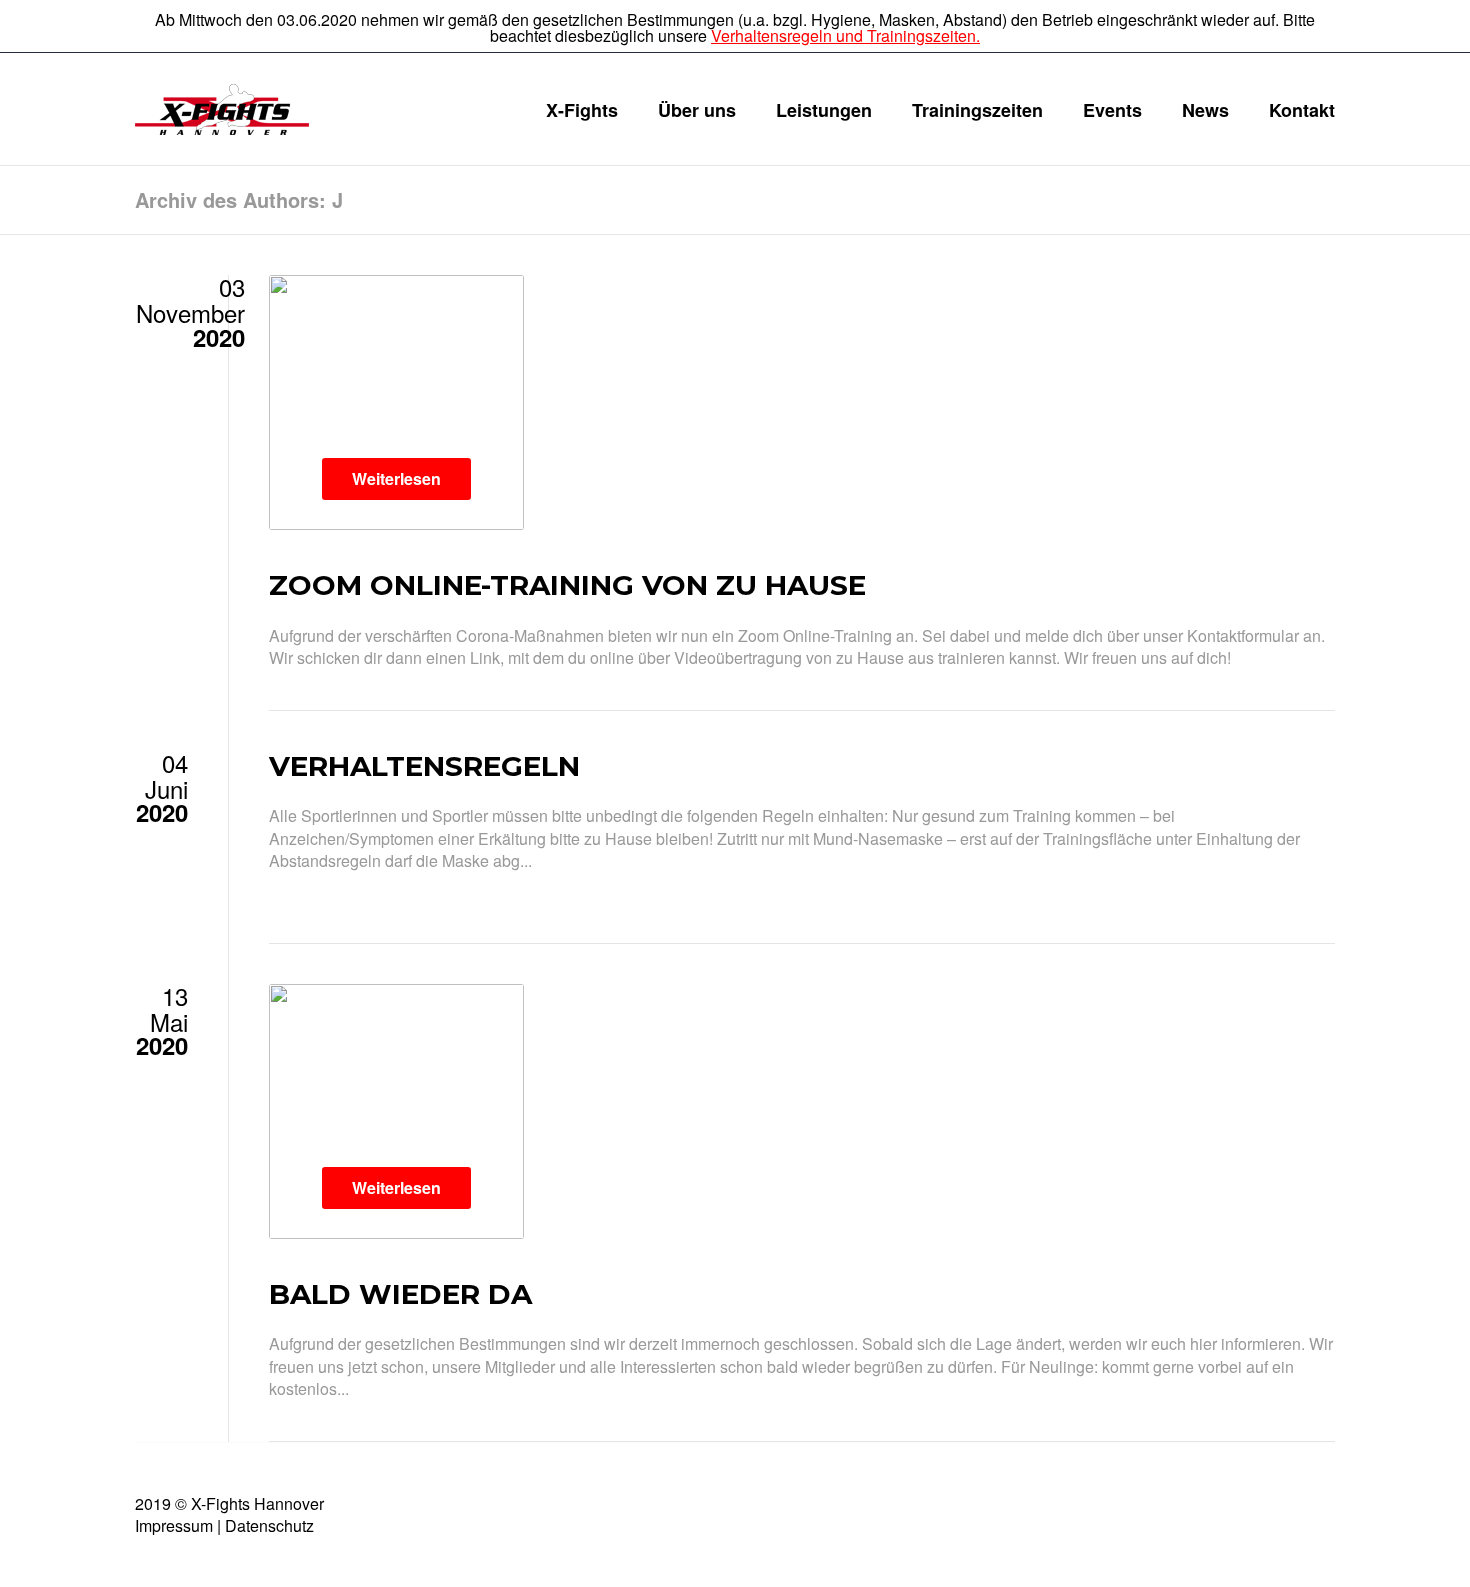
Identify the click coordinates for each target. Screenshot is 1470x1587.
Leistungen (824, 110)
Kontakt (1302, 110)
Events (1112, 110)
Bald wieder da (400, 1294)
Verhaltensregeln (424, 766)
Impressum (174, 1525)
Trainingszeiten (977, 110)
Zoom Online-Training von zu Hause (567, 585)
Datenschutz (269, 1525)
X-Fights (582, 110)
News (1205, 110)
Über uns (697, 110)
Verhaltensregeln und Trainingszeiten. (845, 35)
